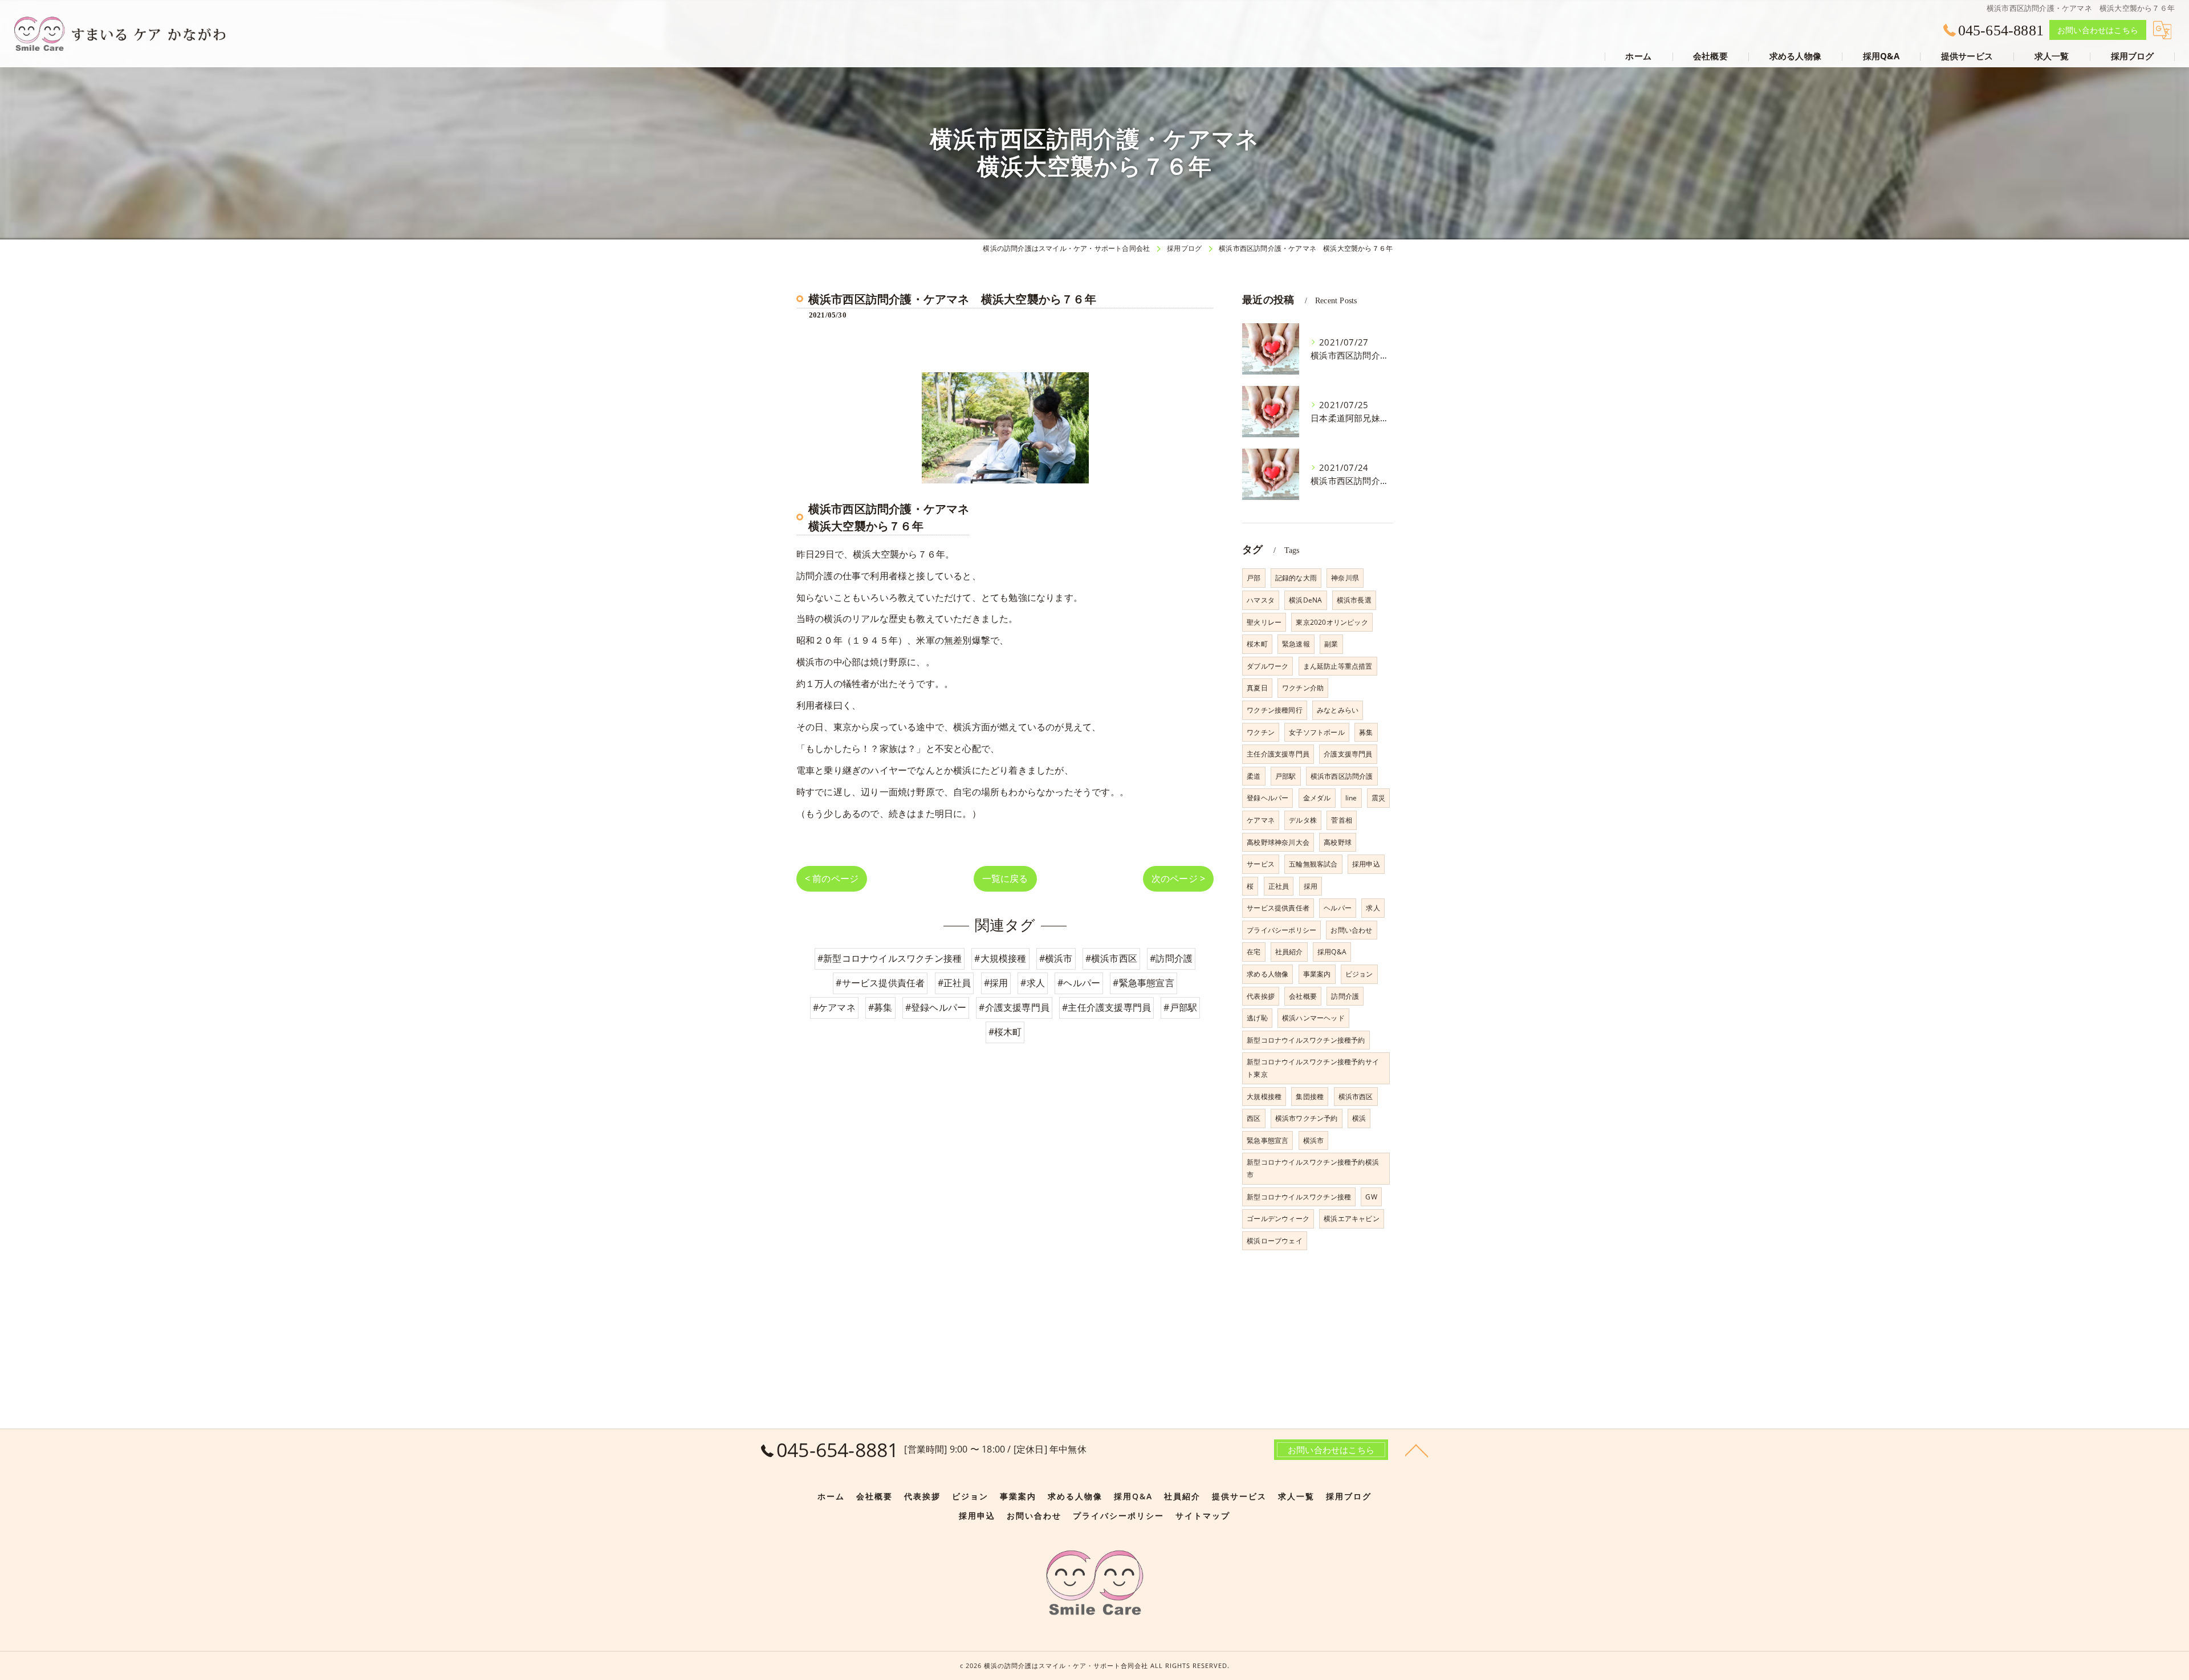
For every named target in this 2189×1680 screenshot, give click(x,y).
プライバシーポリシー (1281, 930)
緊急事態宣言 (1268, 1140)
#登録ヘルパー (936, 1007)
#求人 (1033, 983)
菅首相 (1342, 820)
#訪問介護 (1171, 958)
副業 (1331, 644)
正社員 (1279, 886)
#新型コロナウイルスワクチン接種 (890, 958)
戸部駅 (1286, 776)
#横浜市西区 (1111, 958)
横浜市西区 (1356, 1097)
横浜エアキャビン (1352, 1219)
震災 (1378, 798)
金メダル (1317, 798)
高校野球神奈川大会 (1278, 842)
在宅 (1254, 952)
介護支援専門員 (1348, 754)
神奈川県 (1345, 578)
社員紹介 (1289, 952)
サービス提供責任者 (1278, 908)
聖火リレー (1264, 622)
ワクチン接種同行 (1275, 710)
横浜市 (1314, 1140)
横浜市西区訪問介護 (1342, 776)
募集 (1366, 732)
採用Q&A (1332, 952)
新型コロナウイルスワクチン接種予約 (1306, 1040)
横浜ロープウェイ (1275, 1241)
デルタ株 (1303, 820)
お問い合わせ (1351, 930)
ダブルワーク (1268, 666)
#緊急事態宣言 (1143, 983)
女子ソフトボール (1317, 732)
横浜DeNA (1305, 600)
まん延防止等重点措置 (1338, 666)
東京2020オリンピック (1332, 622)
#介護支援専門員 (1014, 1007)
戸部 (1254, 578)
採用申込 (1366, 864)
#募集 (880, 1007)
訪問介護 (1345, 996)
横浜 (1359, 1118)
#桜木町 (1005, 1032)
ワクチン (1261, 732)
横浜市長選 (1354, 600)
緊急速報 (1296, 644)
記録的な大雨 (1296, 578)
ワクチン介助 (1303, 688)
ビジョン (1359, 974)
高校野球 (1338, 842)
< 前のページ (832, 878)
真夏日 (1257, 688)
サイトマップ (1203, 1516)
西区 (1254, 1118)
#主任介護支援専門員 (1106, 1007)
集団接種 (1310, 1097)
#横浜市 (1056, 958)
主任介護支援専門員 (1278, 754)
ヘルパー (1338, 908)
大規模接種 (1264, 1097)
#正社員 (955, 983)
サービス (1261, 864)
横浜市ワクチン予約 (1307, 1118)
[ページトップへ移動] (1417, 1450)
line (1351, 798)
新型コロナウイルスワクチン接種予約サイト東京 (1313, 1068)
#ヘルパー (1079, 983)
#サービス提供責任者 (880, 983)
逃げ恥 (1257, 1018)
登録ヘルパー (1268, 798)
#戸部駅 (1180, 1007)
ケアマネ (1261, 820)
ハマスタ (1261, 600)
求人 (1373, 908)
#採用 (996, 983)
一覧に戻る (1005, 878)
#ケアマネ (834, 1007)
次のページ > (1178, 878)
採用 (1311, 886)
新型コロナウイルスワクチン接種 (1299, 1197)
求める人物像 (1268, 974)
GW (1371, 1197)
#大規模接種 (1000, 958)
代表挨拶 (1261, 996)
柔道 (1254, 776)
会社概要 (1303, 996)
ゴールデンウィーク (1278, 1219)
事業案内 (1317, 974)
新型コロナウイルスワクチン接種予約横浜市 (1313, 1168)
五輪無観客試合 (1313, 864)
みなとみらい (1338, 710)
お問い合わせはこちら (2098, 30)
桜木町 (1257, 644)
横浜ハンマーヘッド (1313, 1018)
